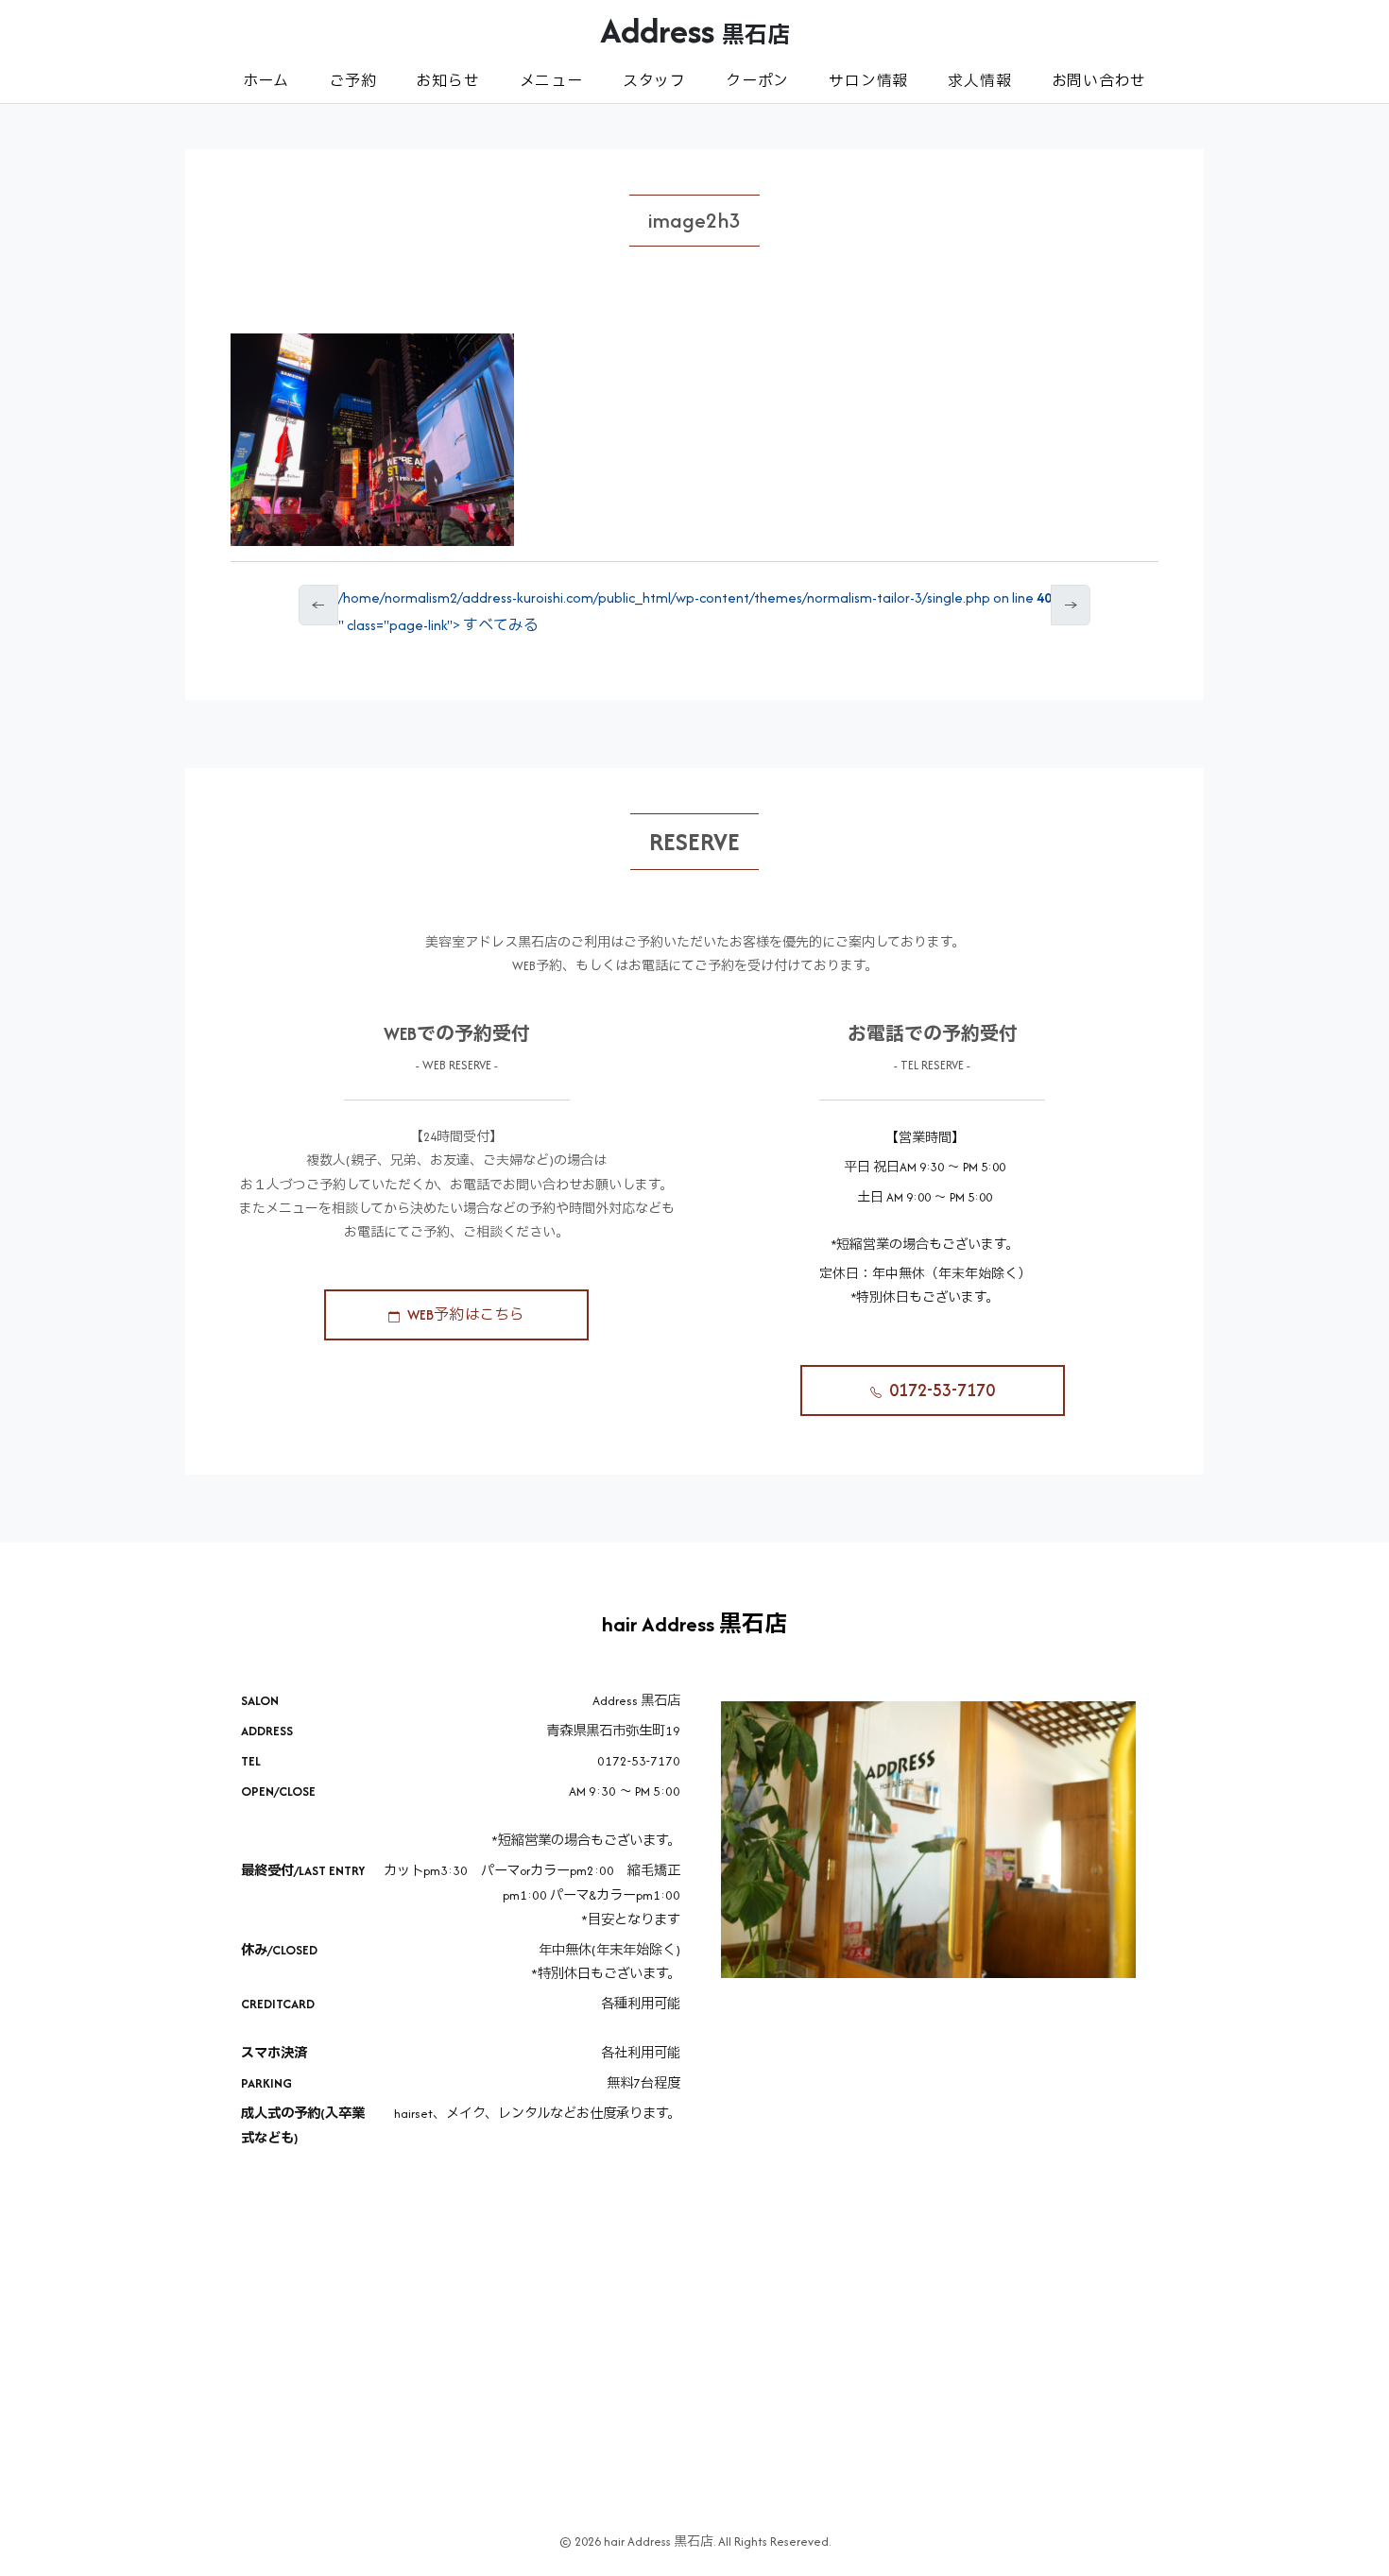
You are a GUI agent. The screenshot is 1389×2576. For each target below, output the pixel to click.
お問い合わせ (1099, 81)
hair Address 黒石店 (694, 1624)
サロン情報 (868, 81)
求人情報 (979, 81)
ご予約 (352, 81)
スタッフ (654, 81)
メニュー (551, 81)
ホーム (266, 81)
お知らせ (447, 81)
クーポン (757, 81)
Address (695, 30)
